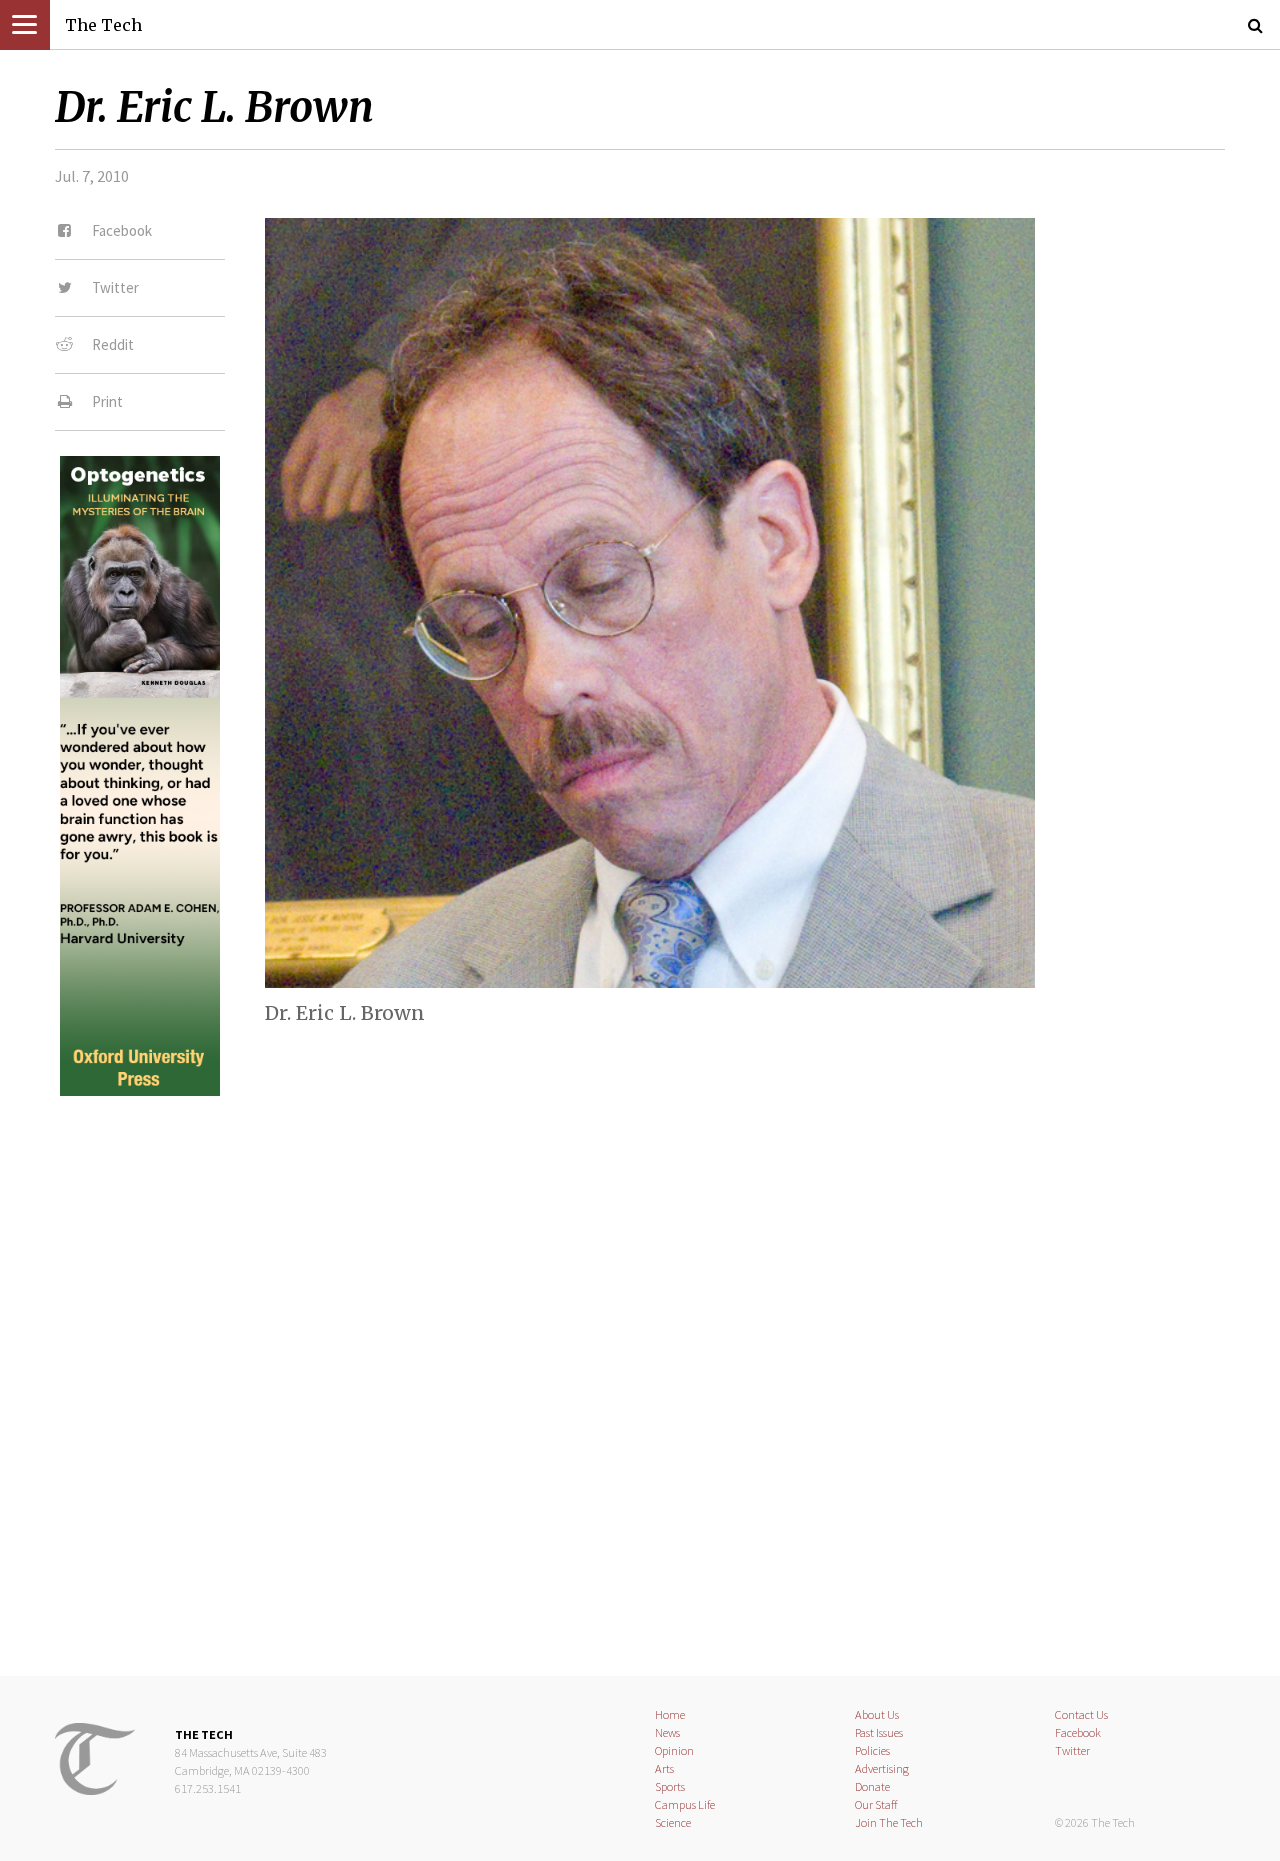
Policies (872, 1750)
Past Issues (879, 1732)
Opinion (674, 1750)
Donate (872, 1786)
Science (673, 1822)
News (667, 1732)
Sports (670, 1786)
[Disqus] (640, 1369)
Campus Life (685, 1804)
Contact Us (1081, 1714)
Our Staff (876, 1804)
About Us (877, 1714)
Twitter (1072, 1750)
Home (670, 1714)
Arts (664, 1768)
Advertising (882, 1768)
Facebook (1078, 1732)
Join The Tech (889, 1822)
